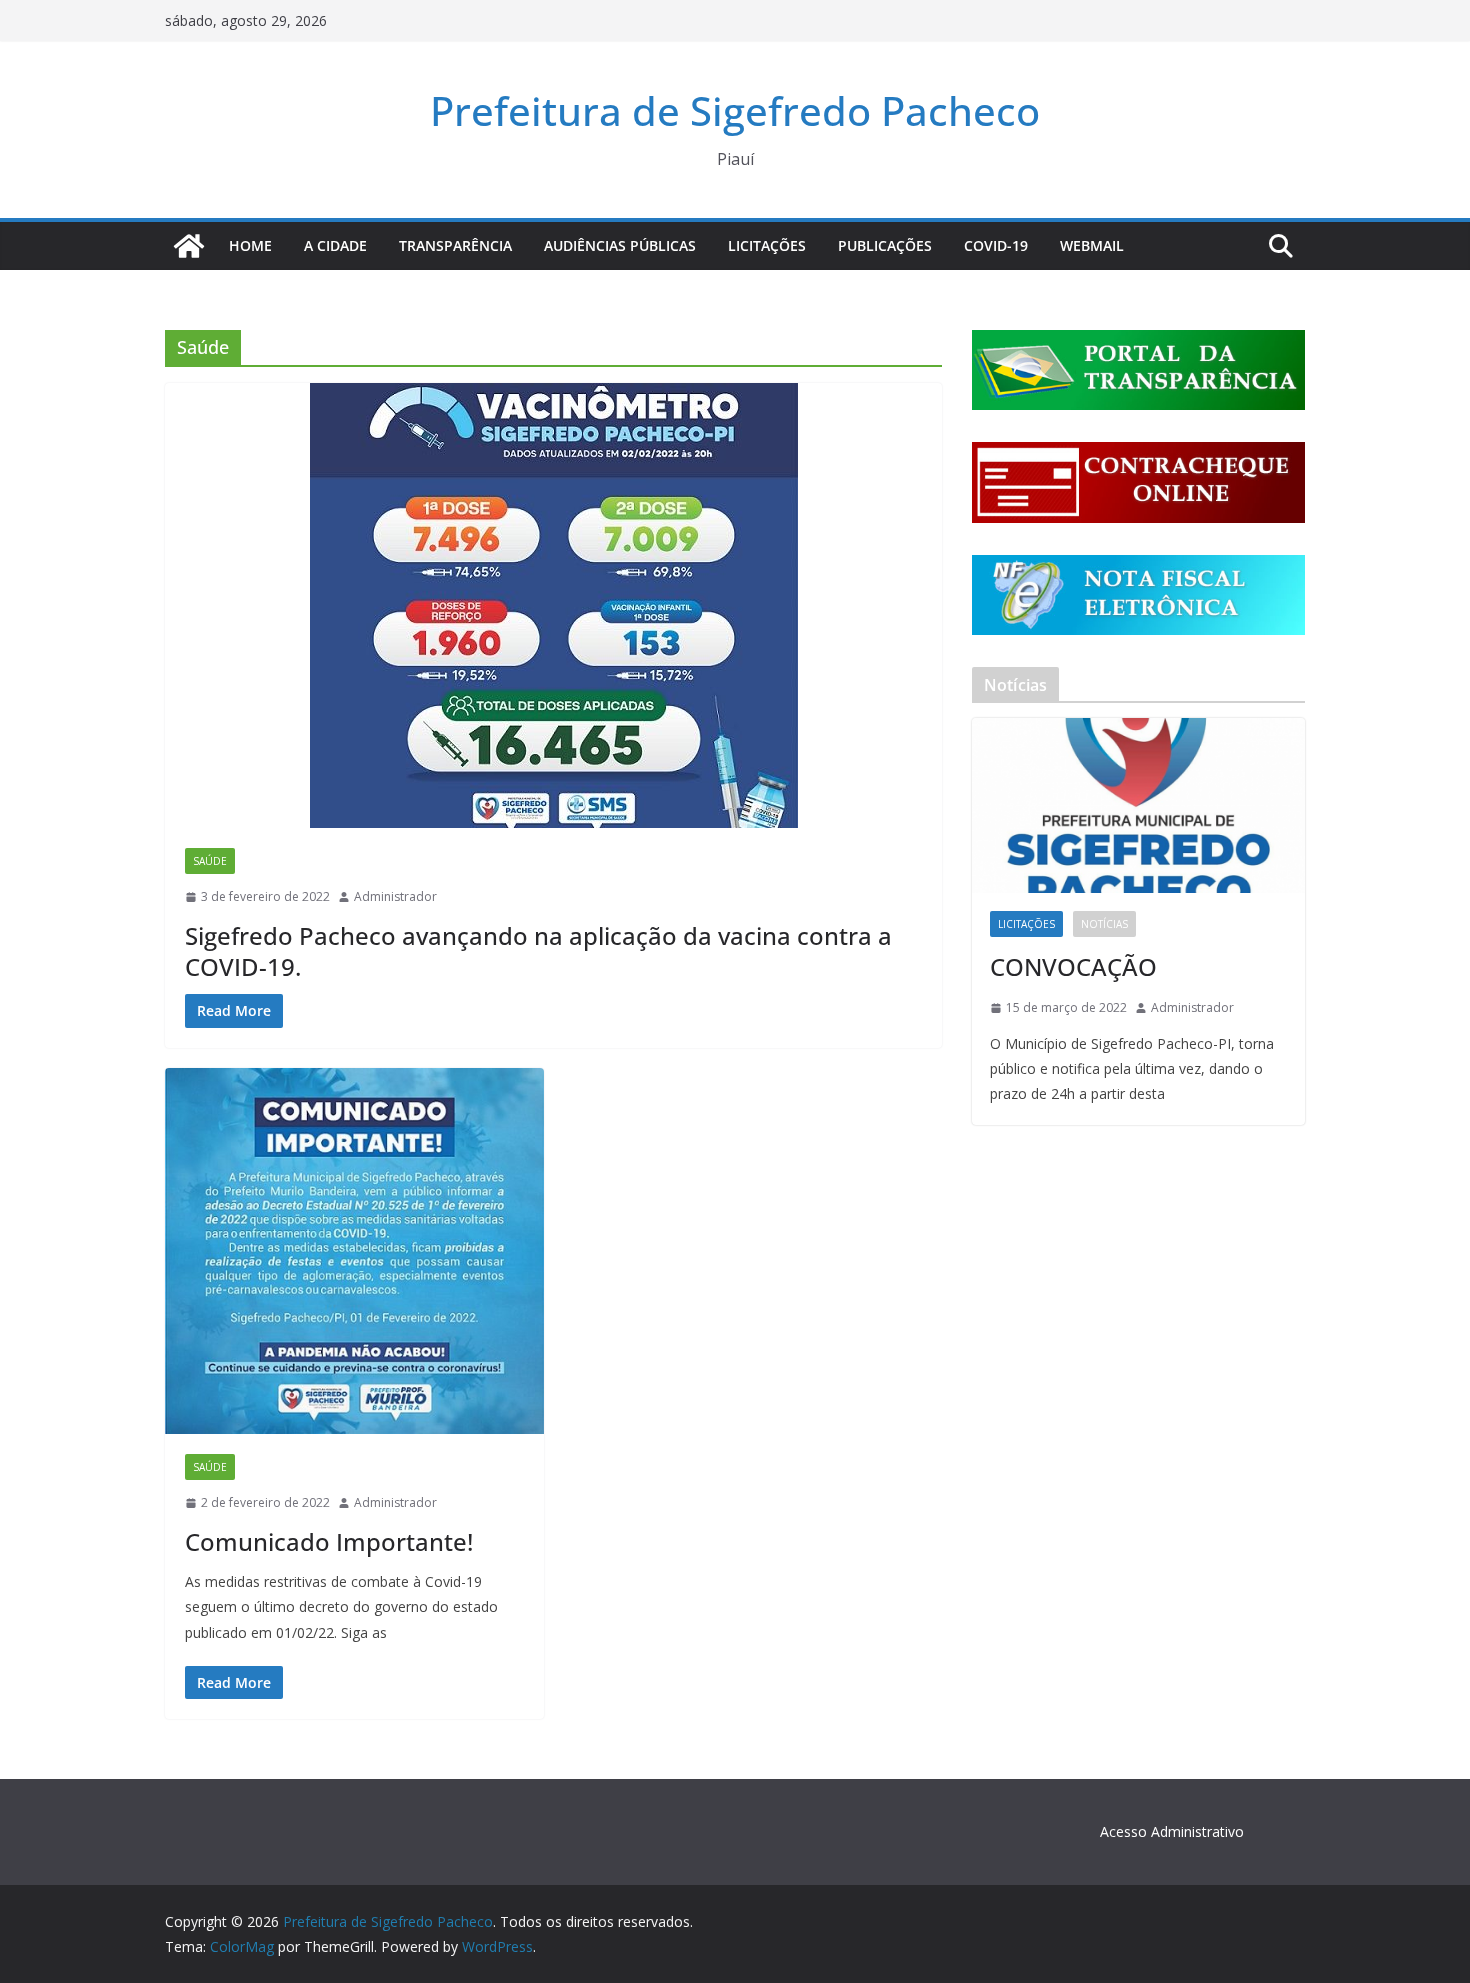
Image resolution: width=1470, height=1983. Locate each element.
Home (250, 245)
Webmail (1092, 245)
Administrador (395, 896)
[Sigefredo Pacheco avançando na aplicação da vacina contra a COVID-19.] (553, 605)
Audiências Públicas (620, 245)
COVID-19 (996, 245)
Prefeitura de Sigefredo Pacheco (735, 110)
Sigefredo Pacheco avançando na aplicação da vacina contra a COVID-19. (538, 951)
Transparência (455, 245)
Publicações (885, 245)
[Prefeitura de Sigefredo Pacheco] (189, 246)
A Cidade (335, 245)
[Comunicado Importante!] (354, 1251)
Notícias (1104, 924)
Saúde (210, 861)
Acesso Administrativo (1172, 1831)
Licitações (767, 245)
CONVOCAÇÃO (1073, 966)
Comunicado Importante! (329, 1541)
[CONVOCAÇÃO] (1138, 805)
